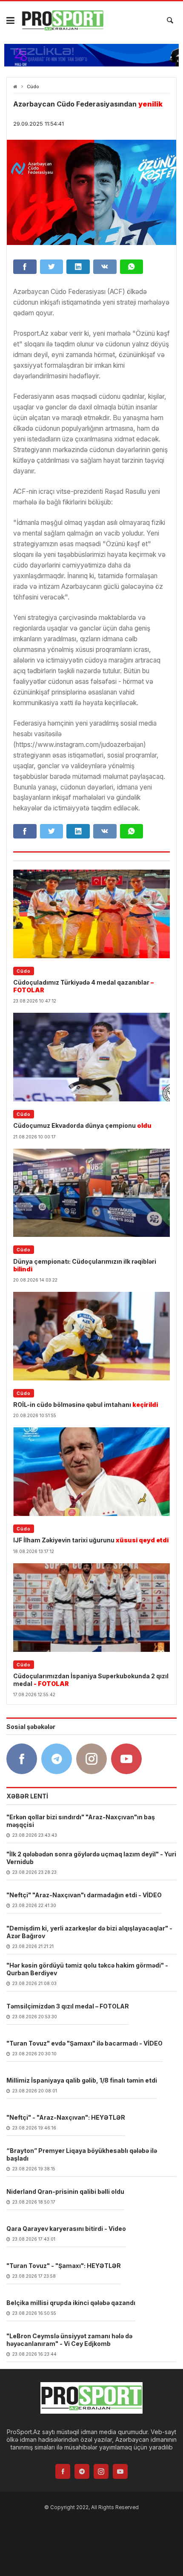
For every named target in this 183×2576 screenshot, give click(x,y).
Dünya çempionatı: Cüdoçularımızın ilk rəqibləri (85, 1265)
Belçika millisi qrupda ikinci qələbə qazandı (71, 2303)
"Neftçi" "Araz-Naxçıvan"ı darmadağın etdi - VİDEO (84, 1895)
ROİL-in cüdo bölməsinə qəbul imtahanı (86, 1405)
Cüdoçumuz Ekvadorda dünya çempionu (82, 1125)
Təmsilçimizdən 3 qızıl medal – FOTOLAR (68, 2006)
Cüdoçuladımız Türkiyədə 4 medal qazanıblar (83, 986)
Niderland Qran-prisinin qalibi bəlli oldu (65, 2191)
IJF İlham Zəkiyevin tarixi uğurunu (91, 1540)
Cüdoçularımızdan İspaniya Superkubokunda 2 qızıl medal (91, 1680)
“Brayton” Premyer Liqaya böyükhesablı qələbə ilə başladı (82, 2154)
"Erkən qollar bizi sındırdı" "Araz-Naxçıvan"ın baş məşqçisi (81, 1821)
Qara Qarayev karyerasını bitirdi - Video (66, 2229)
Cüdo (33, 87)
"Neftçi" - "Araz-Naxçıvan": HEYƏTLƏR (66, 2117)
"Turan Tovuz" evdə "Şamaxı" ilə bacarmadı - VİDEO (84, 2043)
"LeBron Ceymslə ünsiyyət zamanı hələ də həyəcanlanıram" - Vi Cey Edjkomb (69, 2340)
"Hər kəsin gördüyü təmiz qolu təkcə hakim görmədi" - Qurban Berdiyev (87, 1969)
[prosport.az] (63, 20)
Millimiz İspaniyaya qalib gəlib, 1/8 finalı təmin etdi (82, 2080)
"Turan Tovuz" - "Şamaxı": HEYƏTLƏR (64, 2266)
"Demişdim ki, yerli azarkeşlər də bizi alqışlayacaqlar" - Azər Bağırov (89, 1932)
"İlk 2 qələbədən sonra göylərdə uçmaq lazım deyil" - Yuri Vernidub (91, 1858)
